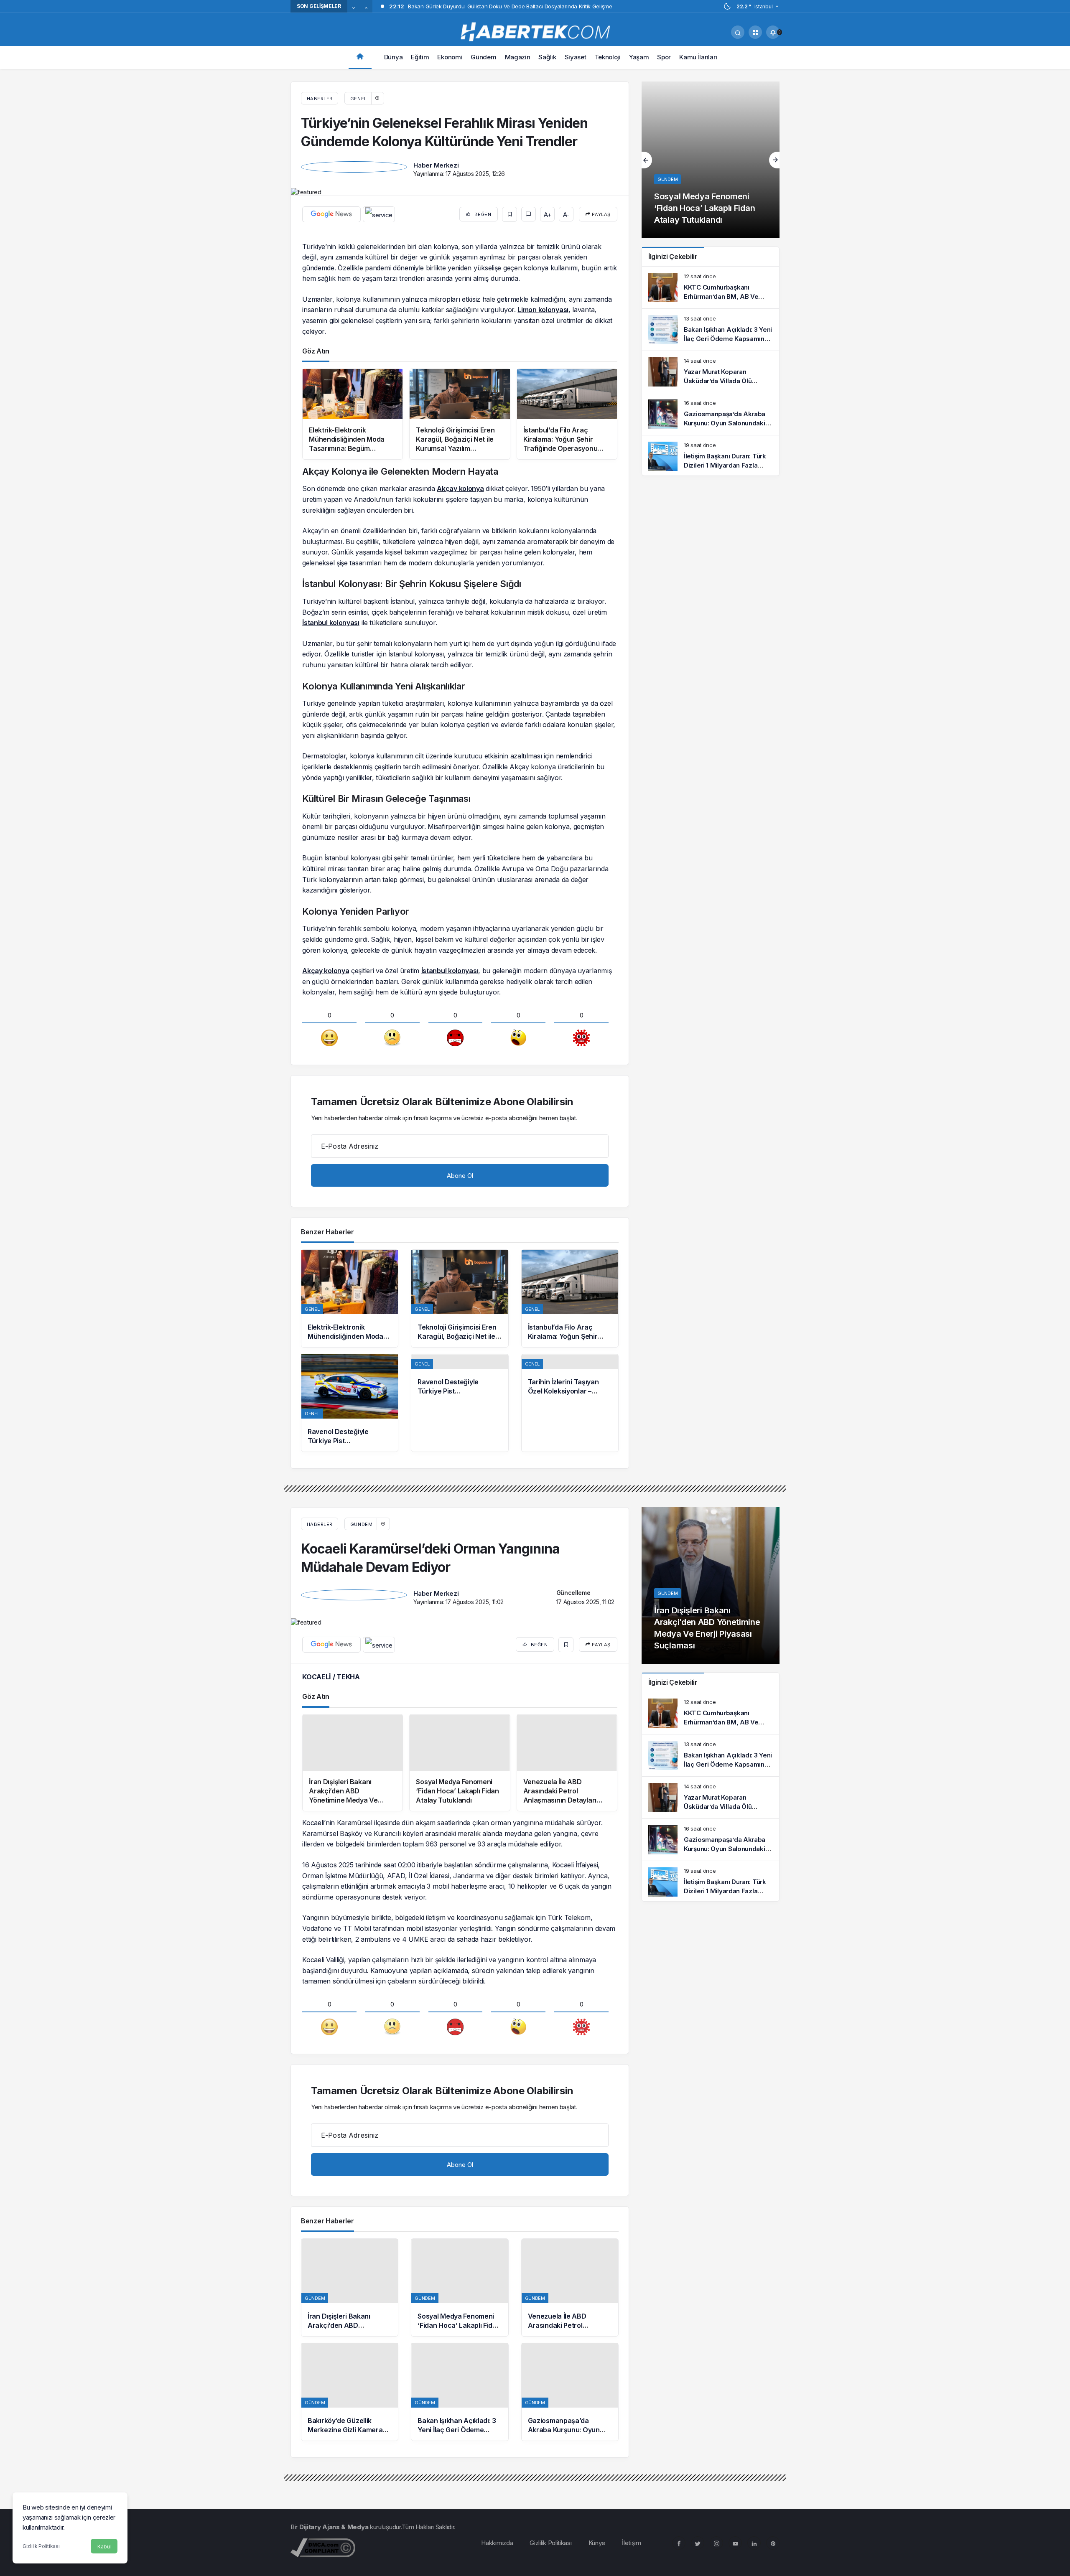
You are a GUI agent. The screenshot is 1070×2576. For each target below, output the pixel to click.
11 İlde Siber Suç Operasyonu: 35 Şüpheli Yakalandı (701, 208)
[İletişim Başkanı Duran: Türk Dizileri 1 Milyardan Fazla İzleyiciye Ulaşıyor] (711, 456)
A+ (548, 215)
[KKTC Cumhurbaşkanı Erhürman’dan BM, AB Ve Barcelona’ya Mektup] (711, 287)
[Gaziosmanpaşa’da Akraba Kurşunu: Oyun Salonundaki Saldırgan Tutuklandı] (711, 414)
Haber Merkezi (436, 165)
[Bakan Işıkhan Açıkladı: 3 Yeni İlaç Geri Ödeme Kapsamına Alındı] (711, 330)
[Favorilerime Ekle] (510, 214)
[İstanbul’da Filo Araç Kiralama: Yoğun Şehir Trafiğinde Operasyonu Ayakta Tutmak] (570, 1298)
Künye (597, 2414)
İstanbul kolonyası (331, 623)
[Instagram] (716, 2414)
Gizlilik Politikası (41, 2546)
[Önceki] (354, 8)
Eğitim (420, 57)
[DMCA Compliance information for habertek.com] (323, 2418)
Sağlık (547, 57)
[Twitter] (698, 2414)
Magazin (518, 57)
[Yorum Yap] (529, 214)
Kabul (104, 2547)
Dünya (394, 57)
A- (566, 215)
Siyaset (576, 57)
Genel (359, 99)
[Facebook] (679, 2414)
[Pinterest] (773, 2414)
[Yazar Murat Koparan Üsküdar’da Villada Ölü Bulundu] (711, 372)
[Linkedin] (754, 2414)
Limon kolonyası (543, 310)
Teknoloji (608, 57)
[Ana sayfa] (360, 57)
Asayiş (665, 179)
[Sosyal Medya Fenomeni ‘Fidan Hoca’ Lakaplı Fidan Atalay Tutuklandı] (460, 2219)
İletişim (632, 2414)
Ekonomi (450, 57)
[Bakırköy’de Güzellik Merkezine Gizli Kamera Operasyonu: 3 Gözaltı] (350, 2283)
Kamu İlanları (698, 57)
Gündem (483, 57)
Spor (664, 57)
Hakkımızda (497, 2414)
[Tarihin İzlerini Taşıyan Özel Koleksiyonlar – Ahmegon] (570, 1403)
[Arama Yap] (738, 32)
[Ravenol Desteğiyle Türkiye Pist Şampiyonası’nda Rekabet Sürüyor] (350, 1403)
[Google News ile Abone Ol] (331, 214)
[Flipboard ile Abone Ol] (379, 214)
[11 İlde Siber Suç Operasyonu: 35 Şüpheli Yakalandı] (711, 160)
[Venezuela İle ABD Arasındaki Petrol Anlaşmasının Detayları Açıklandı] (570, 2219)
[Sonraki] (366, 8)
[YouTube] (735, 2414)
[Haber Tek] (535, 32)
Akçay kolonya (460, 488)
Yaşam (639, 57)
